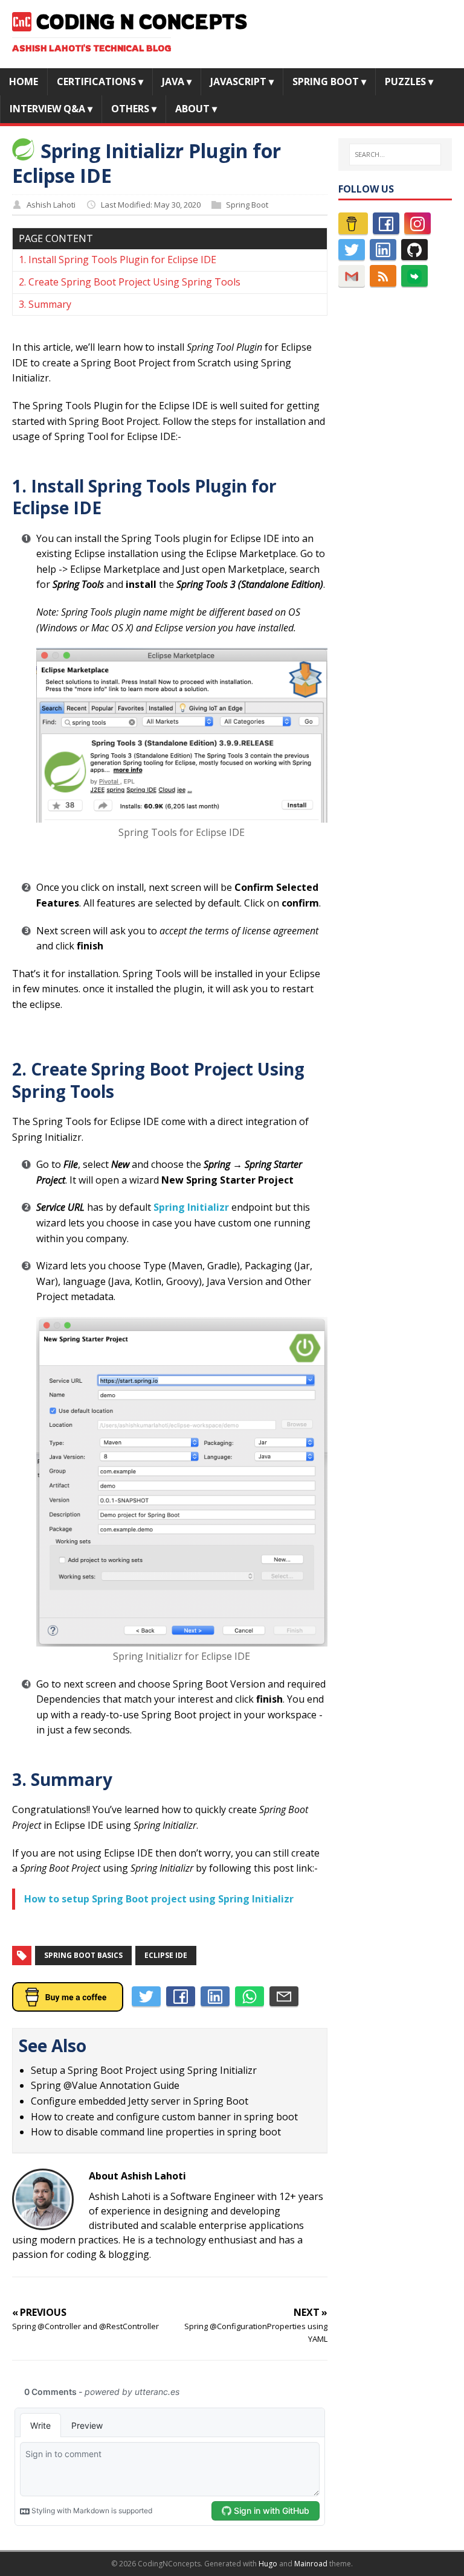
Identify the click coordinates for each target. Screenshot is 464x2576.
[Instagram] (417, 223)
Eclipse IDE (166, 1955)
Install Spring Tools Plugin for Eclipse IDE (122, 260)
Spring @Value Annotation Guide (105, 2085)
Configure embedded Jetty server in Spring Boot (140, 2101)
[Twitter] (352, 250)
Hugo (268, 2564)
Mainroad (311, 2564)
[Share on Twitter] (146, 1997)
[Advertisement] (395, 485)
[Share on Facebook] (181, 1997)
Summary (50, 304)
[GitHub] (414, 250)
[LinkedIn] (383, 250)
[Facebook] (386, 223)
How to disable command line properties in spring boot (156, 2132)
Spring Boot (247, 205)
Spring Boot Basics (83, 1955)
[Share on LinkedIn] (215, 1997)
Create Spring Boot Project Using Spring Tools (134, 282)
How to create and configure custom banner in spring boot (164, 2117)
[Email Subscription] (352, 276)
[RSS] (383, 276)
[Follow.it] (414, 276)
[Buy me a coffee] (353, 223)
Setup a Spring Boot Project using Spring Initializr (144, 2070)
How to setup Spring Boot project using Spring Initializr (159, 1899)
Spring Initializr (191, 1207)
